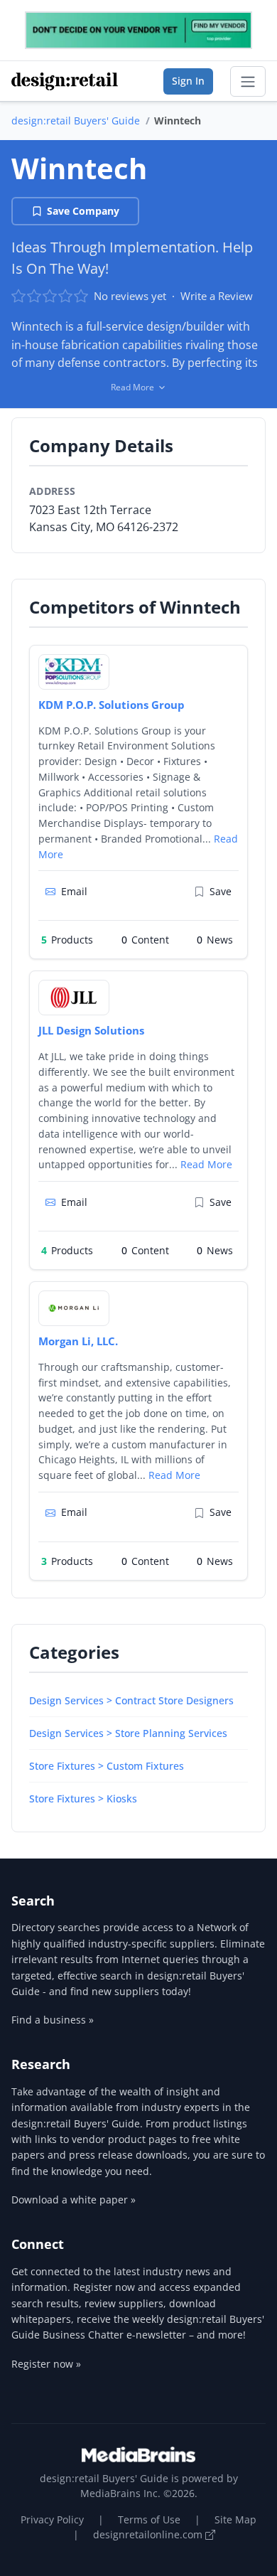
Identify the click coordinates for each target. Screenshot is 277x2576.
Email (74, 891)
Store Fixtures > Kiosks (83, 1799)
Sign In (188, 81)
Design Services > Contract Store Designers (131, 1700)
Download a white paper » (74, 2200)
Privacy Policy (52, 2519)
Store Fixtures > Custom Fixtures (107, 1766)
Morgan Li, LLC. (78, 1341)
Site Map (235, 2519)
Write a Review (217, 296)
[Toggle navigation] (248, 82)
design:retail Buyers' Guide (76, 121)
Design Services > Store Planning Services (128, 1733)
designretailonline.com (149, 2534)
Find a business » (53, 2020)
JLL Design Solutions (91, 1030)
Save (221, 891)
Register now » (46, 2364)
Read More (206, 1164)
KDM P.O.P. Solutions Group (112, 705)
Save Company (83, 211)
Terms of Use (149, 2519)
